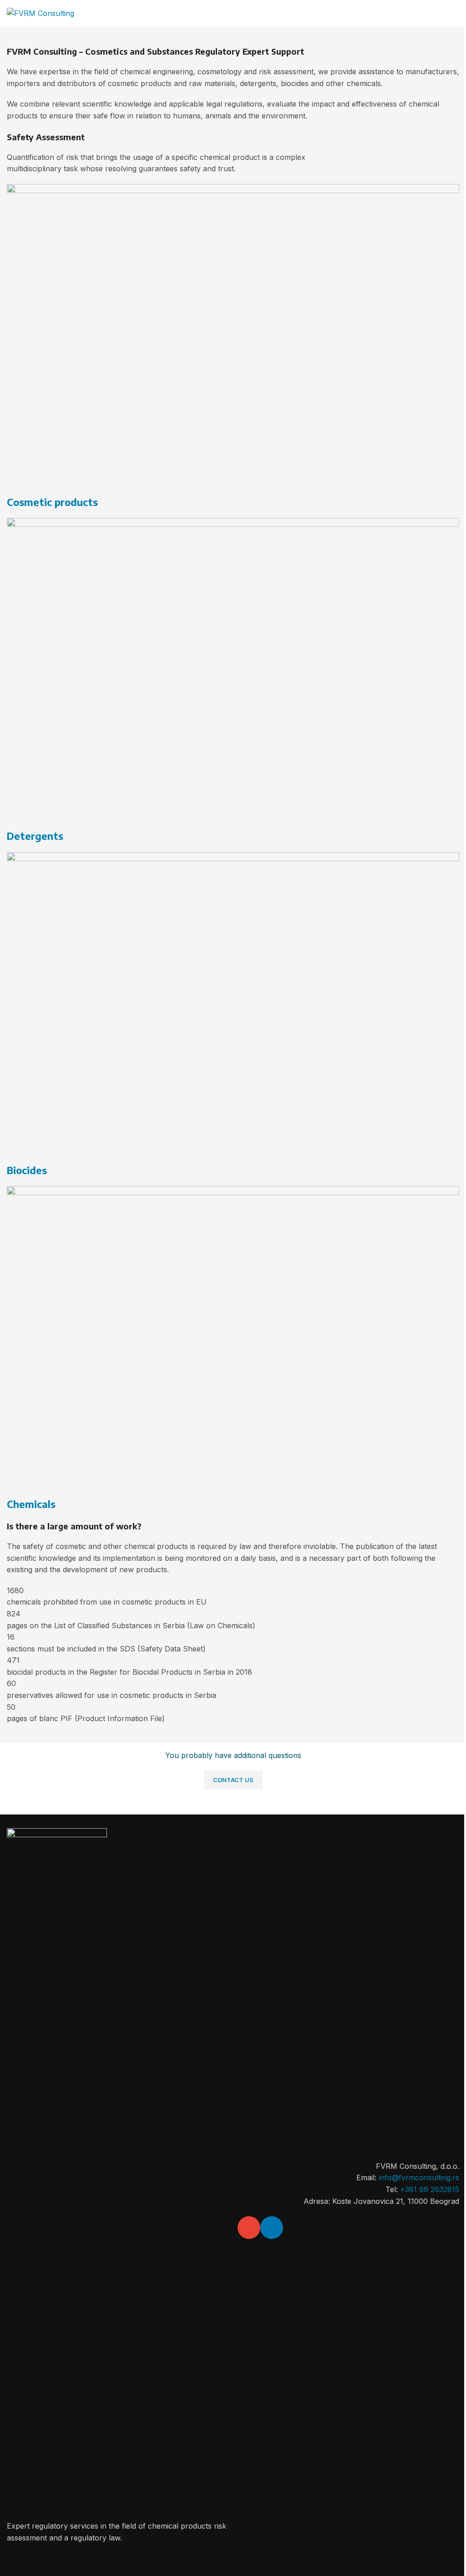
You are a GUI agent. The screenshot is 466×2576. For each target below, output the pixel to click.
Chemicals (31, 1504)
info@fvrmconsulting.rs (419, 2177)
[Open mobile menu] (456, 14)
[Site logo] (41, 13)
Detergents (35, 836)
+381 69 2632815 (430, 2189)
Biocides (27, 1170)
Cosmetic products (52, 502)
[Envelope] (249, 2228)
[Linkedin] (272, 2228)
